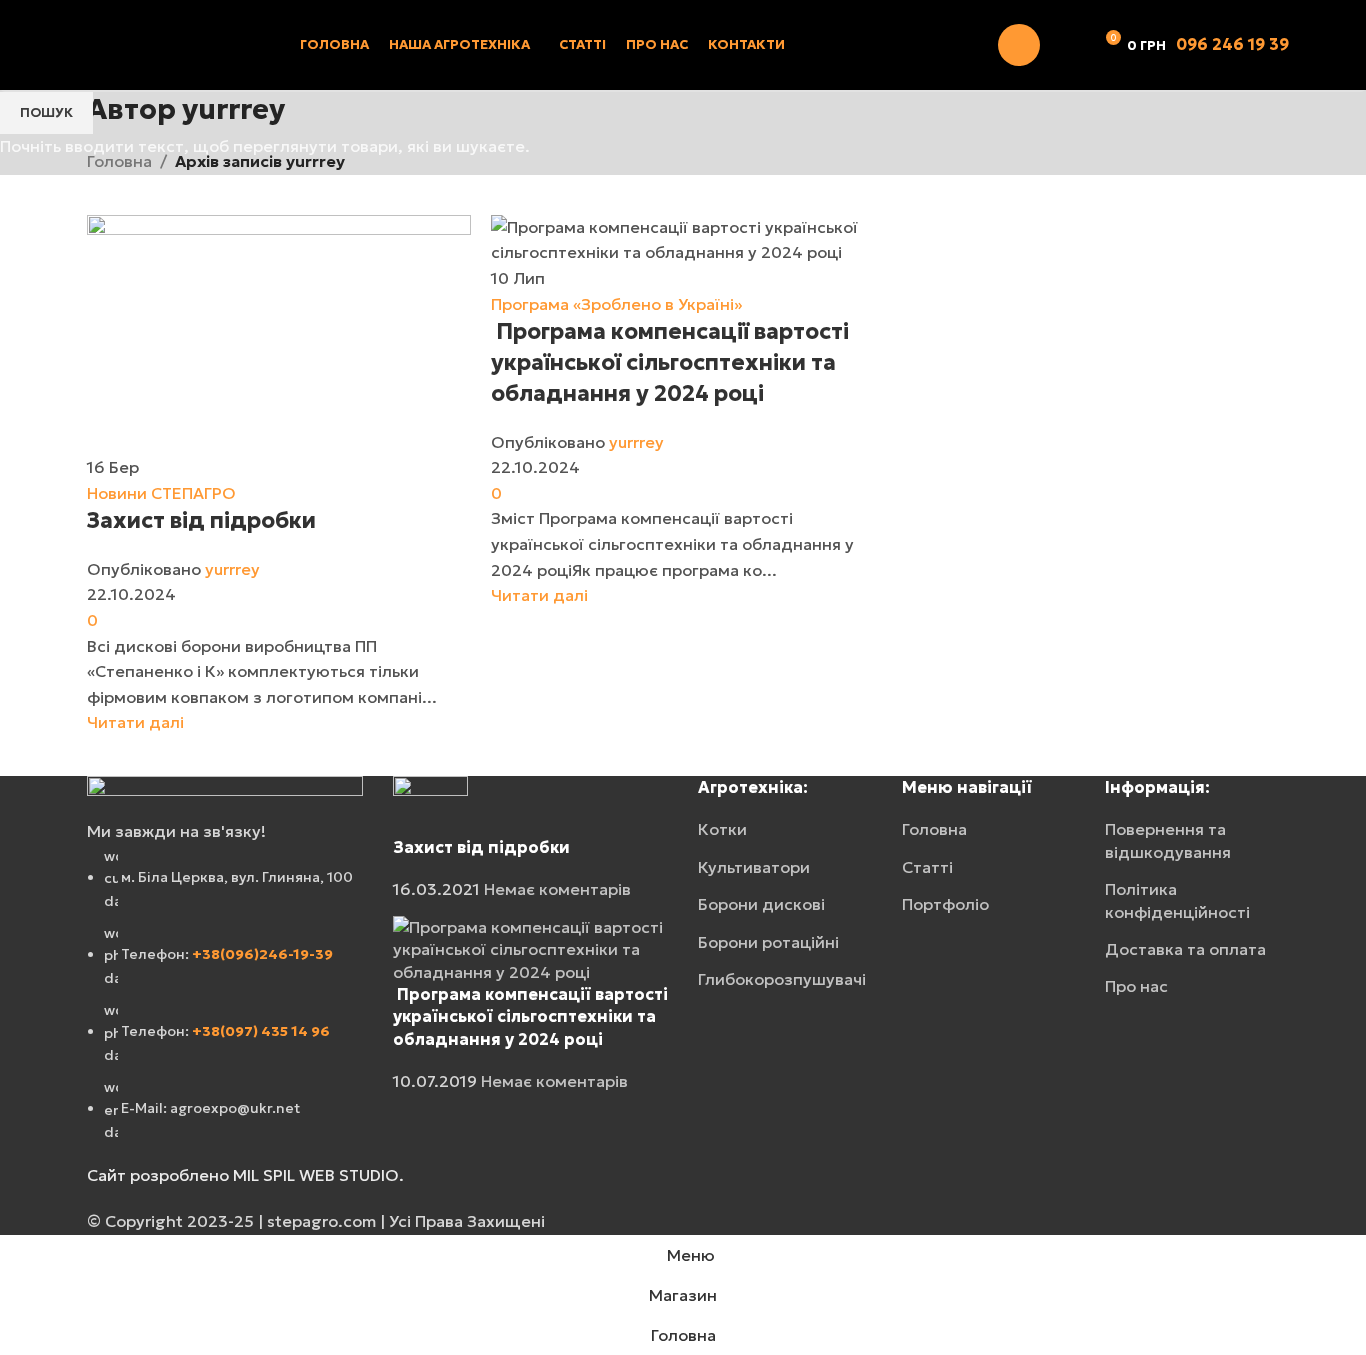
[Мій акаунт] (1019, 45)
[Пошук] (1068, 45)
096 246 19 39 (1232, 44)
